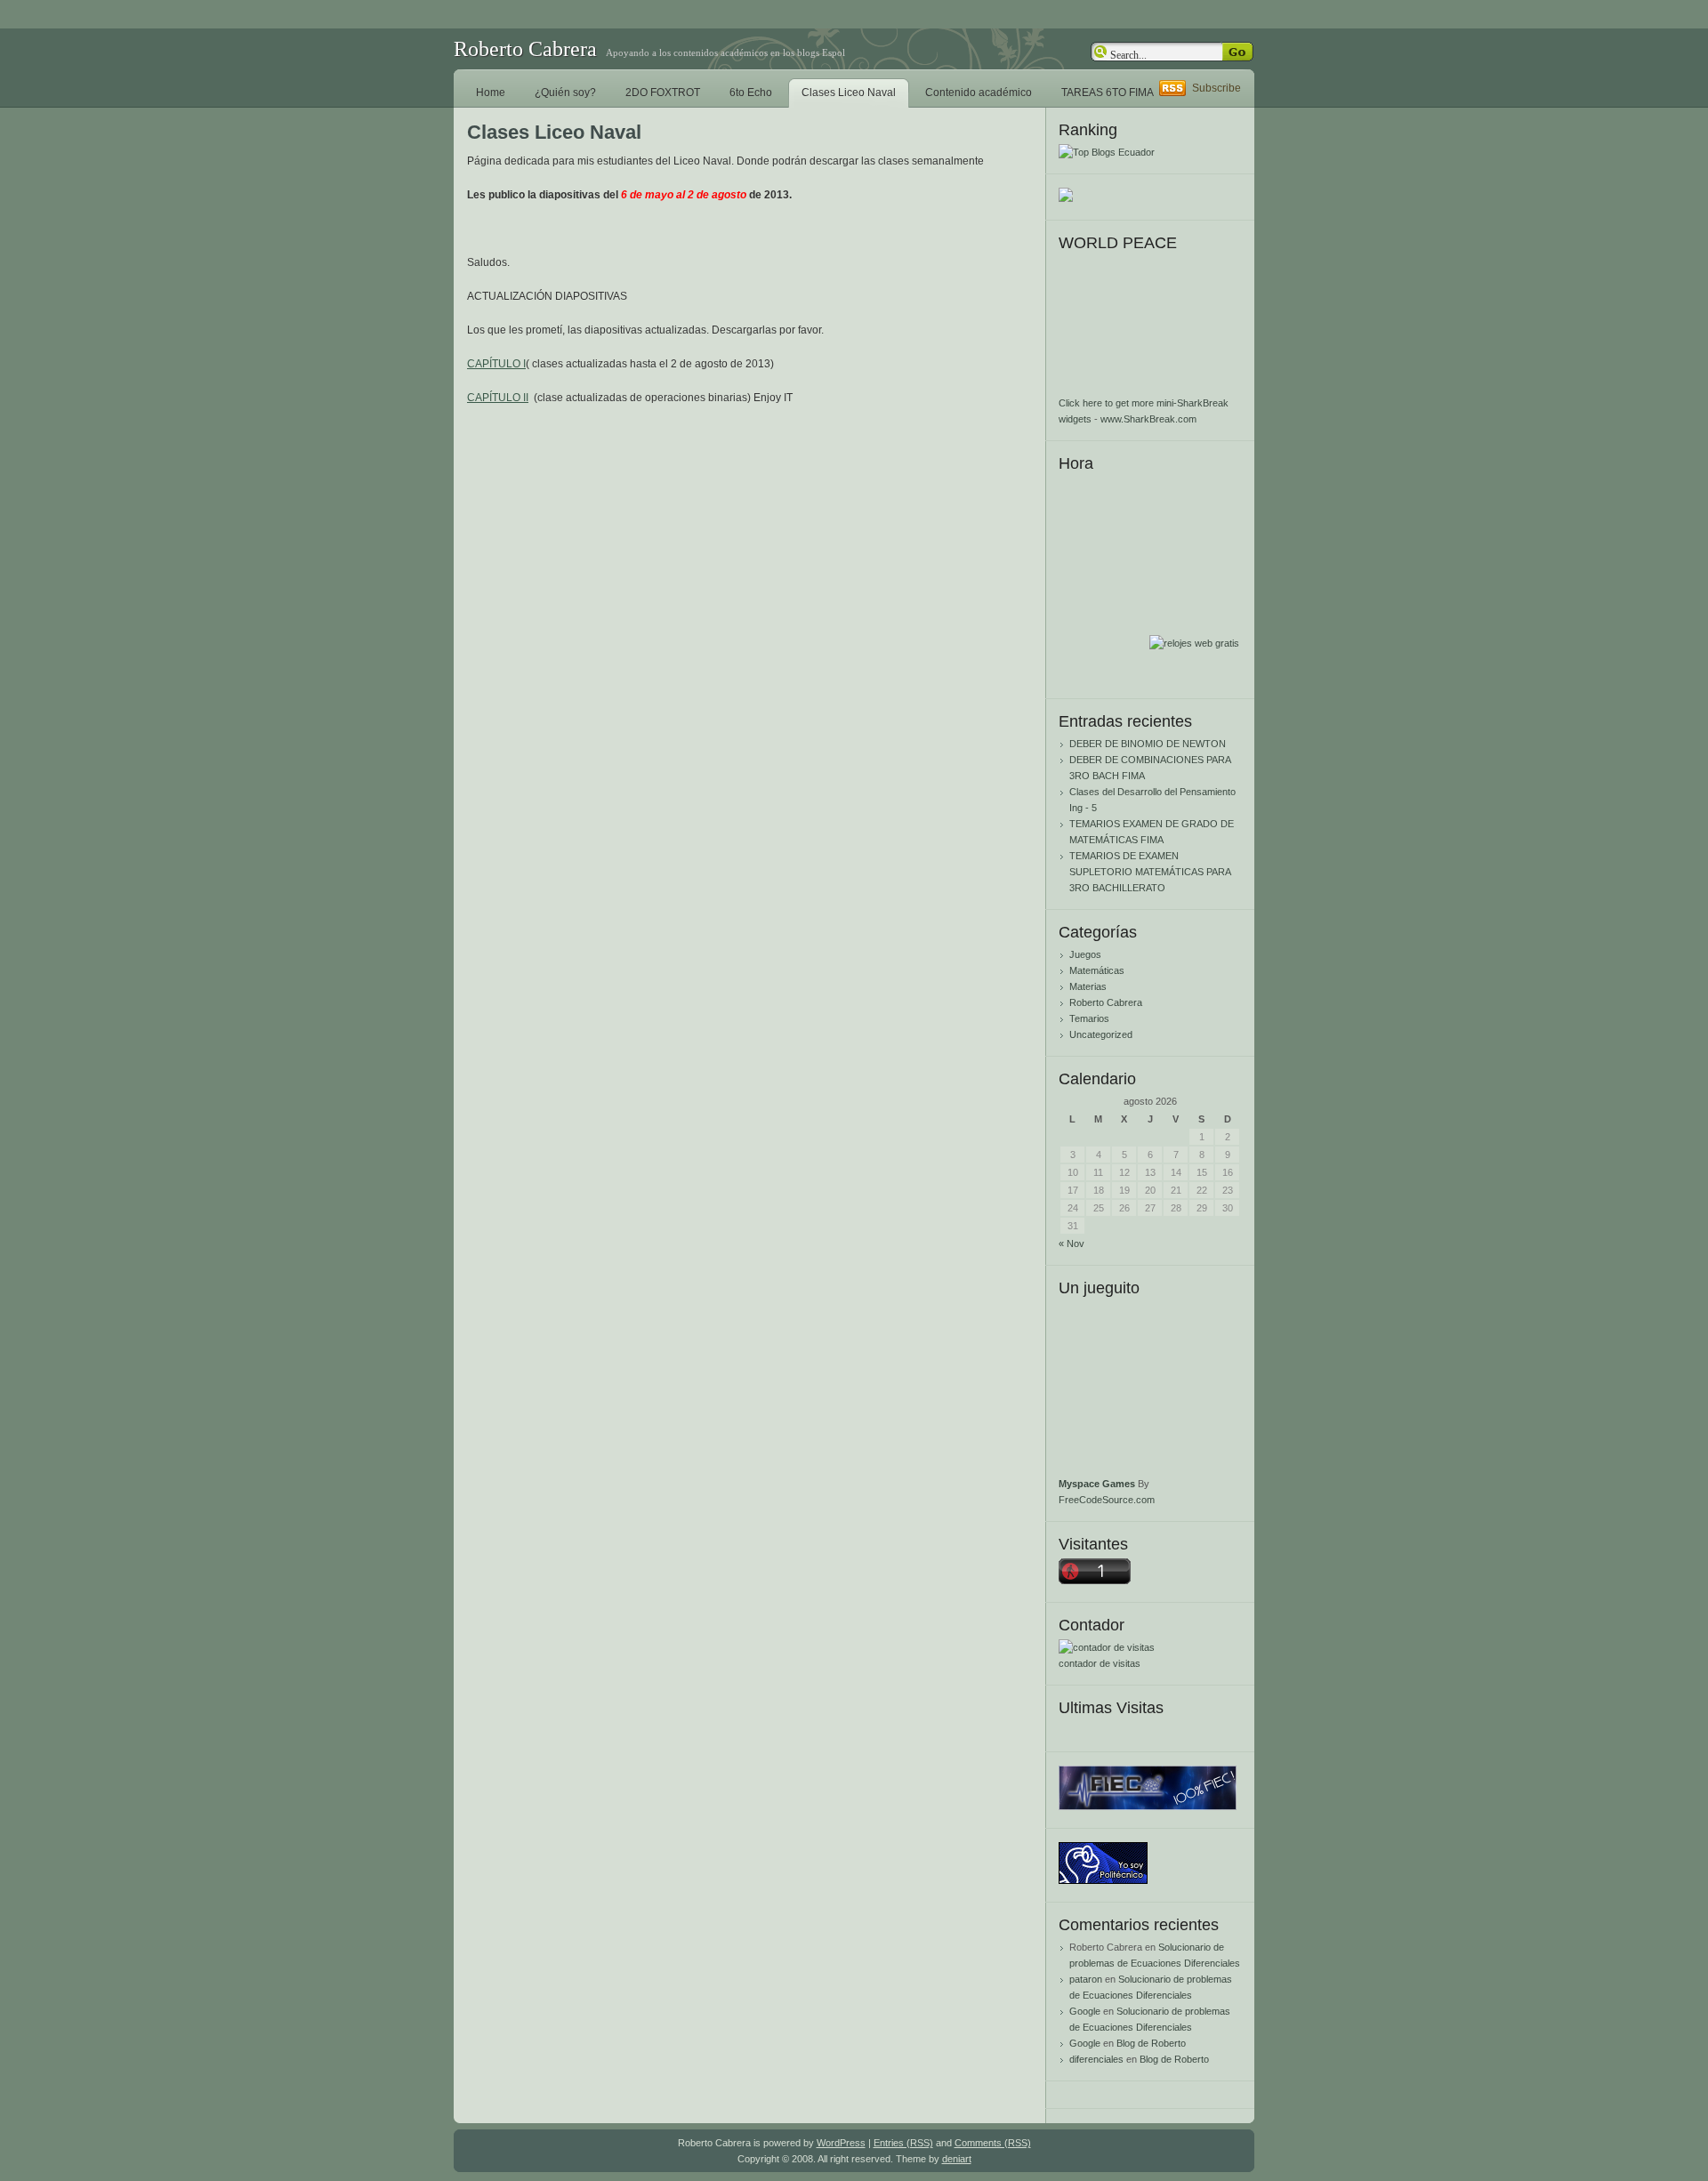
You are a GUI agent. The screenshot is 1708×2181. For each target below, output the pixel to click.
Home (491, 93)
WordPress (841, 2143)
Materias (1088, 986)
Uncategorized (1101, 1034)
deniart (957, 2159)
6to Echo (751, 93)
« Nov (1072, 1243)
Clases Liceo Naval (849, 93)
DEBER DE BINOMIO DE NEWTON (1148, 744)
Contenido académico (979, 93)
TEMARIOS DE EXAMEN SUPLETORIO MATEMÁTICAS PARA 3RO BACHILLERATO (1150, 872)
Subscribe (1217, 88)
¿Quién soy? (565, 93)
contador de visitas (1100, 1663)
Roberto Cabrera (525, 49)
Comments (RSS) (993, 2143)
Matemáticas (1097, 970)
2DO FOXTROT (663, 93)
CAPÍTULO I (496, 364)
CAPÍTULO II (498, 398)
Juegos (1085, 954)
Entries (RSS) (903, 2143)
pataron (1086, 1979)
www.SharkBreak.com (1148, 419)
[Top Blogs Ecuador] (1107, 152)
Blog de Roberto (1151, 2043)
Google (1085, 2011)
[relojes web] (1194, 625)
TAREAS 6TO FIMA (1108, 93)
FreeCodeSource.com (1107, 1500)
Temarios (1089, 1018)
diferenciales (1096, 2059)
